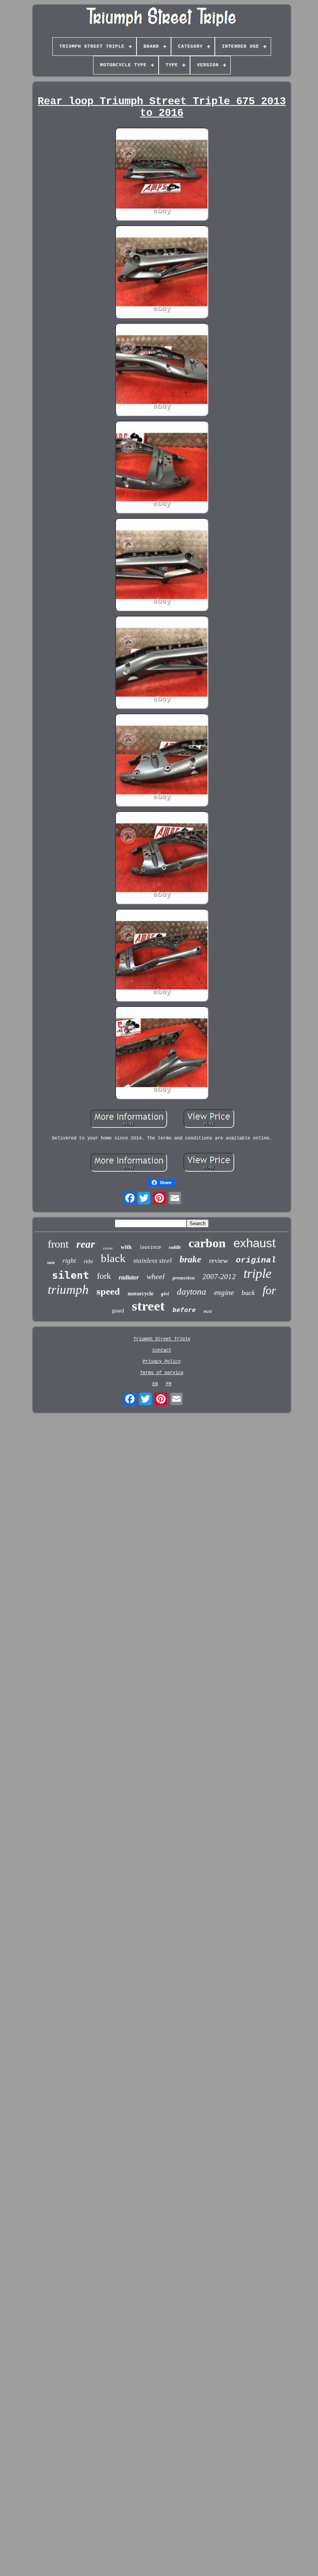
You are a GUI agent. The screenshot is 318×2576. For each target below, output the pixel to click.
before (184, 1310)
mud (208, 1312)
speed (108, 1291)
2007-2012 (219, 1277)
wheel (156, 1276)
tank (51, 1263)
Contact (162, 1350)
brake (190, 1259)
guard (118, 1311)
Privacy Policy (162, 1362)
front (58, 1244)
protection (184, 1278)
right (69, 1261)
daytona (192, 1292)
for (269, 1290)
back (248, 1293)
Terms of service (162, 1373)
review (219, 1260)
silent (71, 1275)
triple (258, 1273)
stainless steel (153, 1261)
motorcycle (140, 1294)
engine (224, 1292)
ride (88, 1261)
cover (108, 1248)
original (256, 1260)
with (126, 1247)
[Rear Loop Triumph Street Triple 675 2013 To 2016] (162, 175)
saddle (175, 1247)
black (113, 1258)
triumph (68, 1290)
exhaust (255, 1243)
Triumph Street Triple (162, 1339)
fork (104, 1276)
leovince (150, 1248)
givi (165, 1294)
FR (169, 1384)
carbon (207, 1243)
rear (86, 1244)
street (148, 1306)
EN (155, 1384)
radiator (129, 1277)
